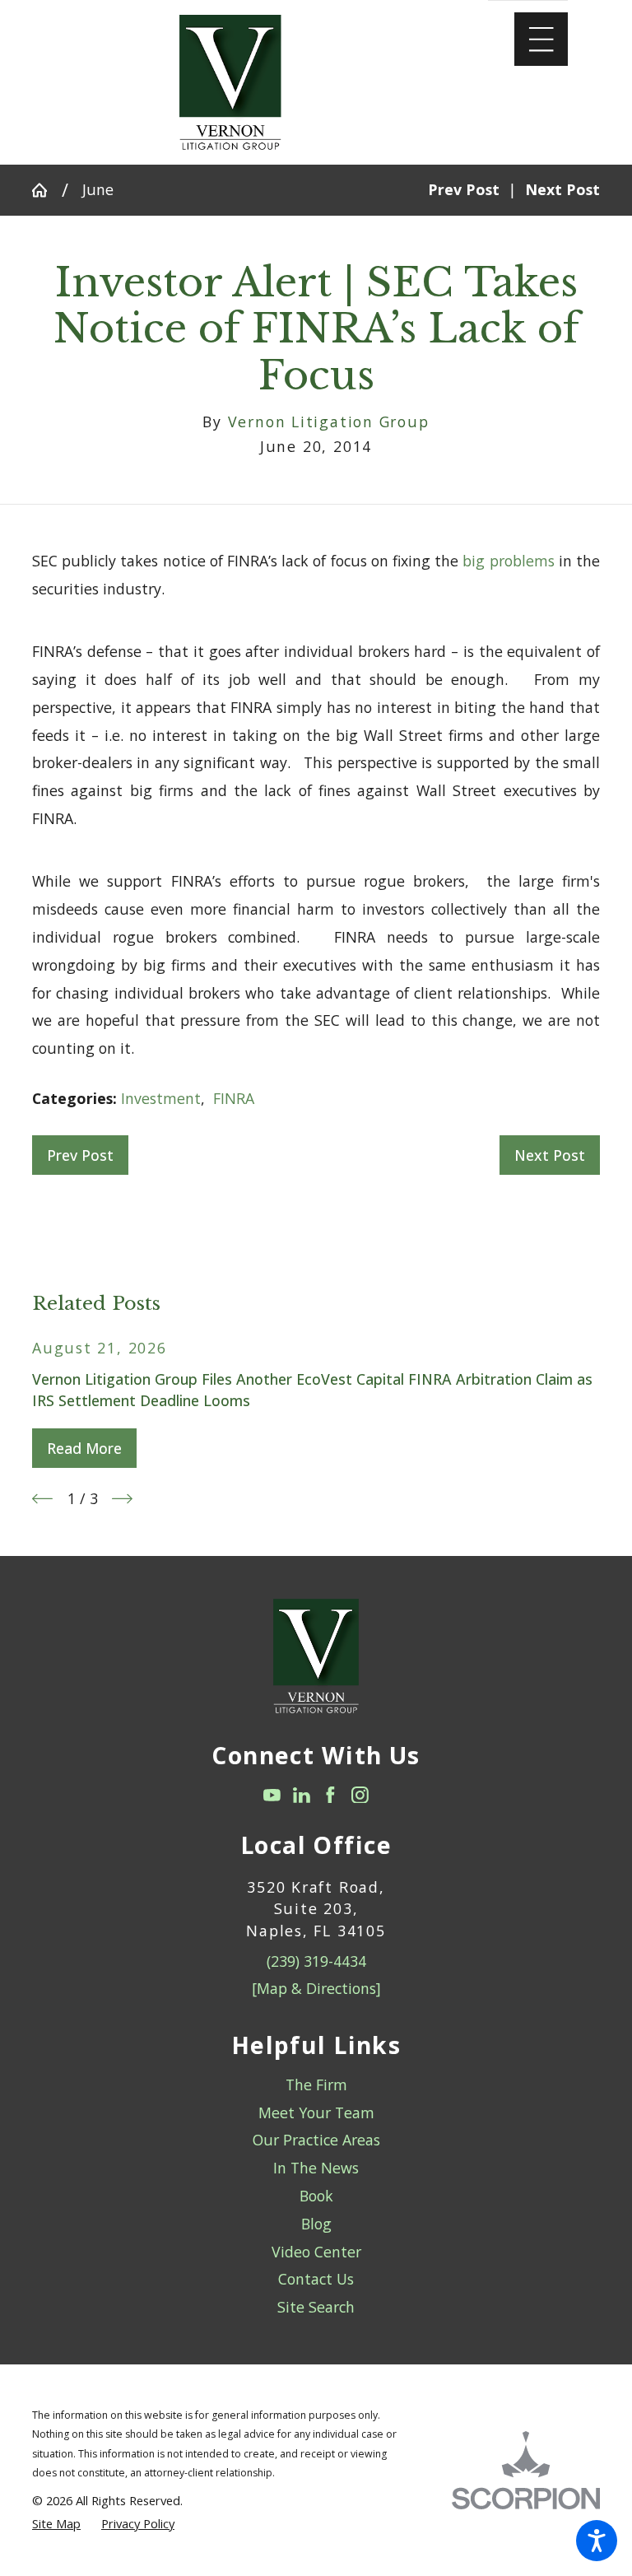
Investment (161, 1098)
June (98, 189)
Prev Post (80, 1155)
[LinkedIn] (302, 1795)
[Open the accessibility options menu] (597, 2541)
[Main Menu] (541, 39)
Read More (84, 1448)
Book (316, 2196)
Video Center (316, 2252)
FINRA (234, 1098)
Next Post (550, 1155)
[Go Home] (47, 190)
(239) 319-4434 (316, 1961)
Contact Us (316, 2279)
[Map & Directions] (316, 1988)
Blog (316, 2224)
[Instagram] (360, 1795)
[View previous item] (42, 1499)
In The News (316, 2168)
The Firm (316, 2085)
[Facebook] (330, 1795)
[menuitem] (316, 2085)
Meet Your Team (316, 2113)
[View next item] (122, 1499)
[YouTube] (272, 1795)
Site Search (316, 2307)
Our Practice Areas (316, 2140)
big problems (508, 561)
